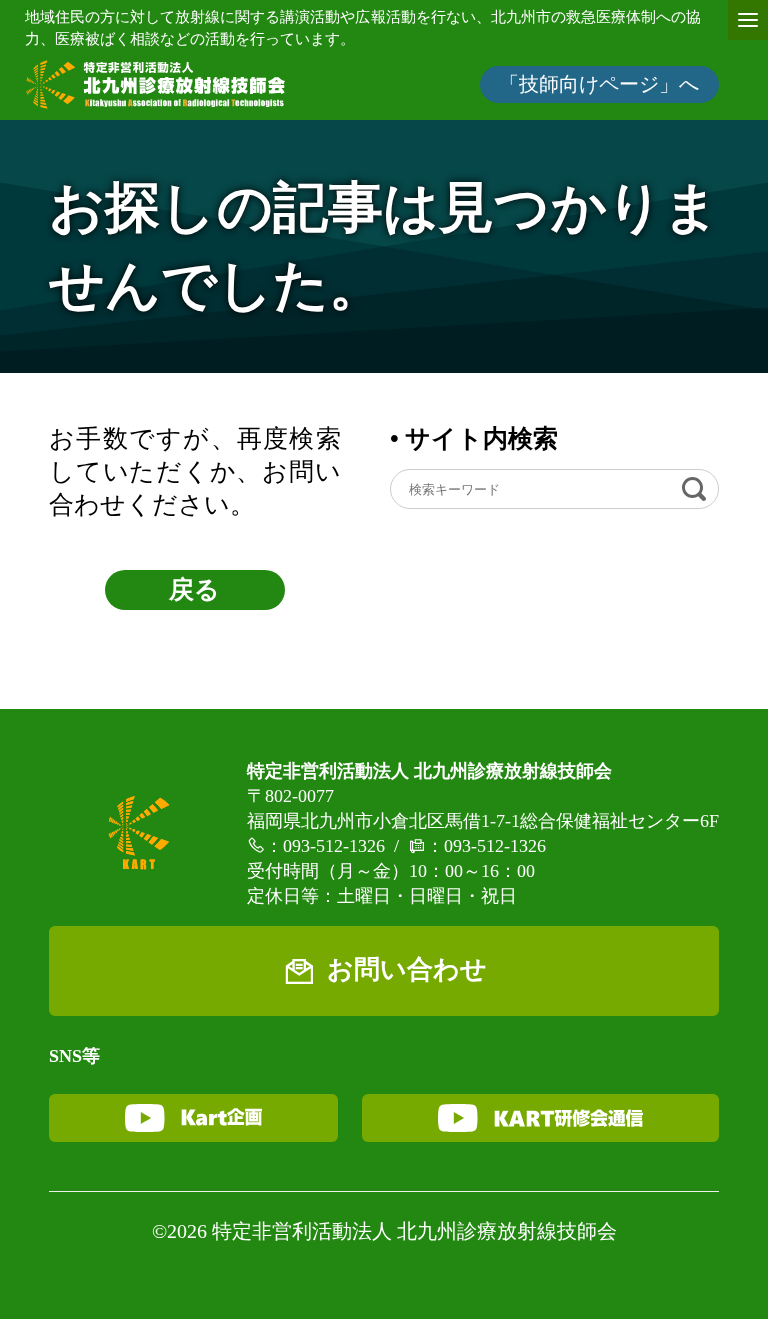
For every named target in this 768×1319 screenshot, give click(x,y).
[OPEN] (748, 20)
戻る (194, 589)
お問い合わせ (407, 969)
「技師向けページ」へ (599, 84)
